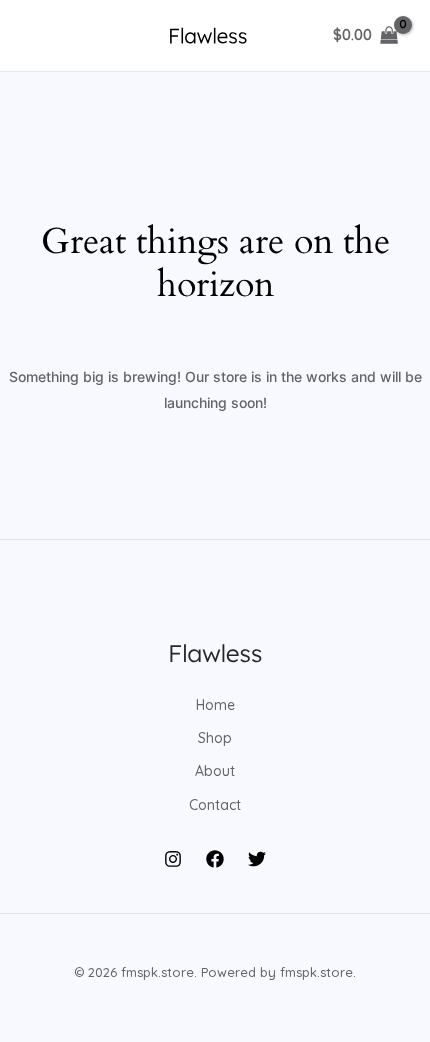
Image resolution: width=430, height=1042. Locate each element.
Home (215, 705)
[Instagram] (173, 859)
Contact (215, 805)
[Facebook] (215, 859)
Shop (215, 738)
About (215, 771)
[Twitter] (257, 859)
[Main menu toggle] (44, 36)
